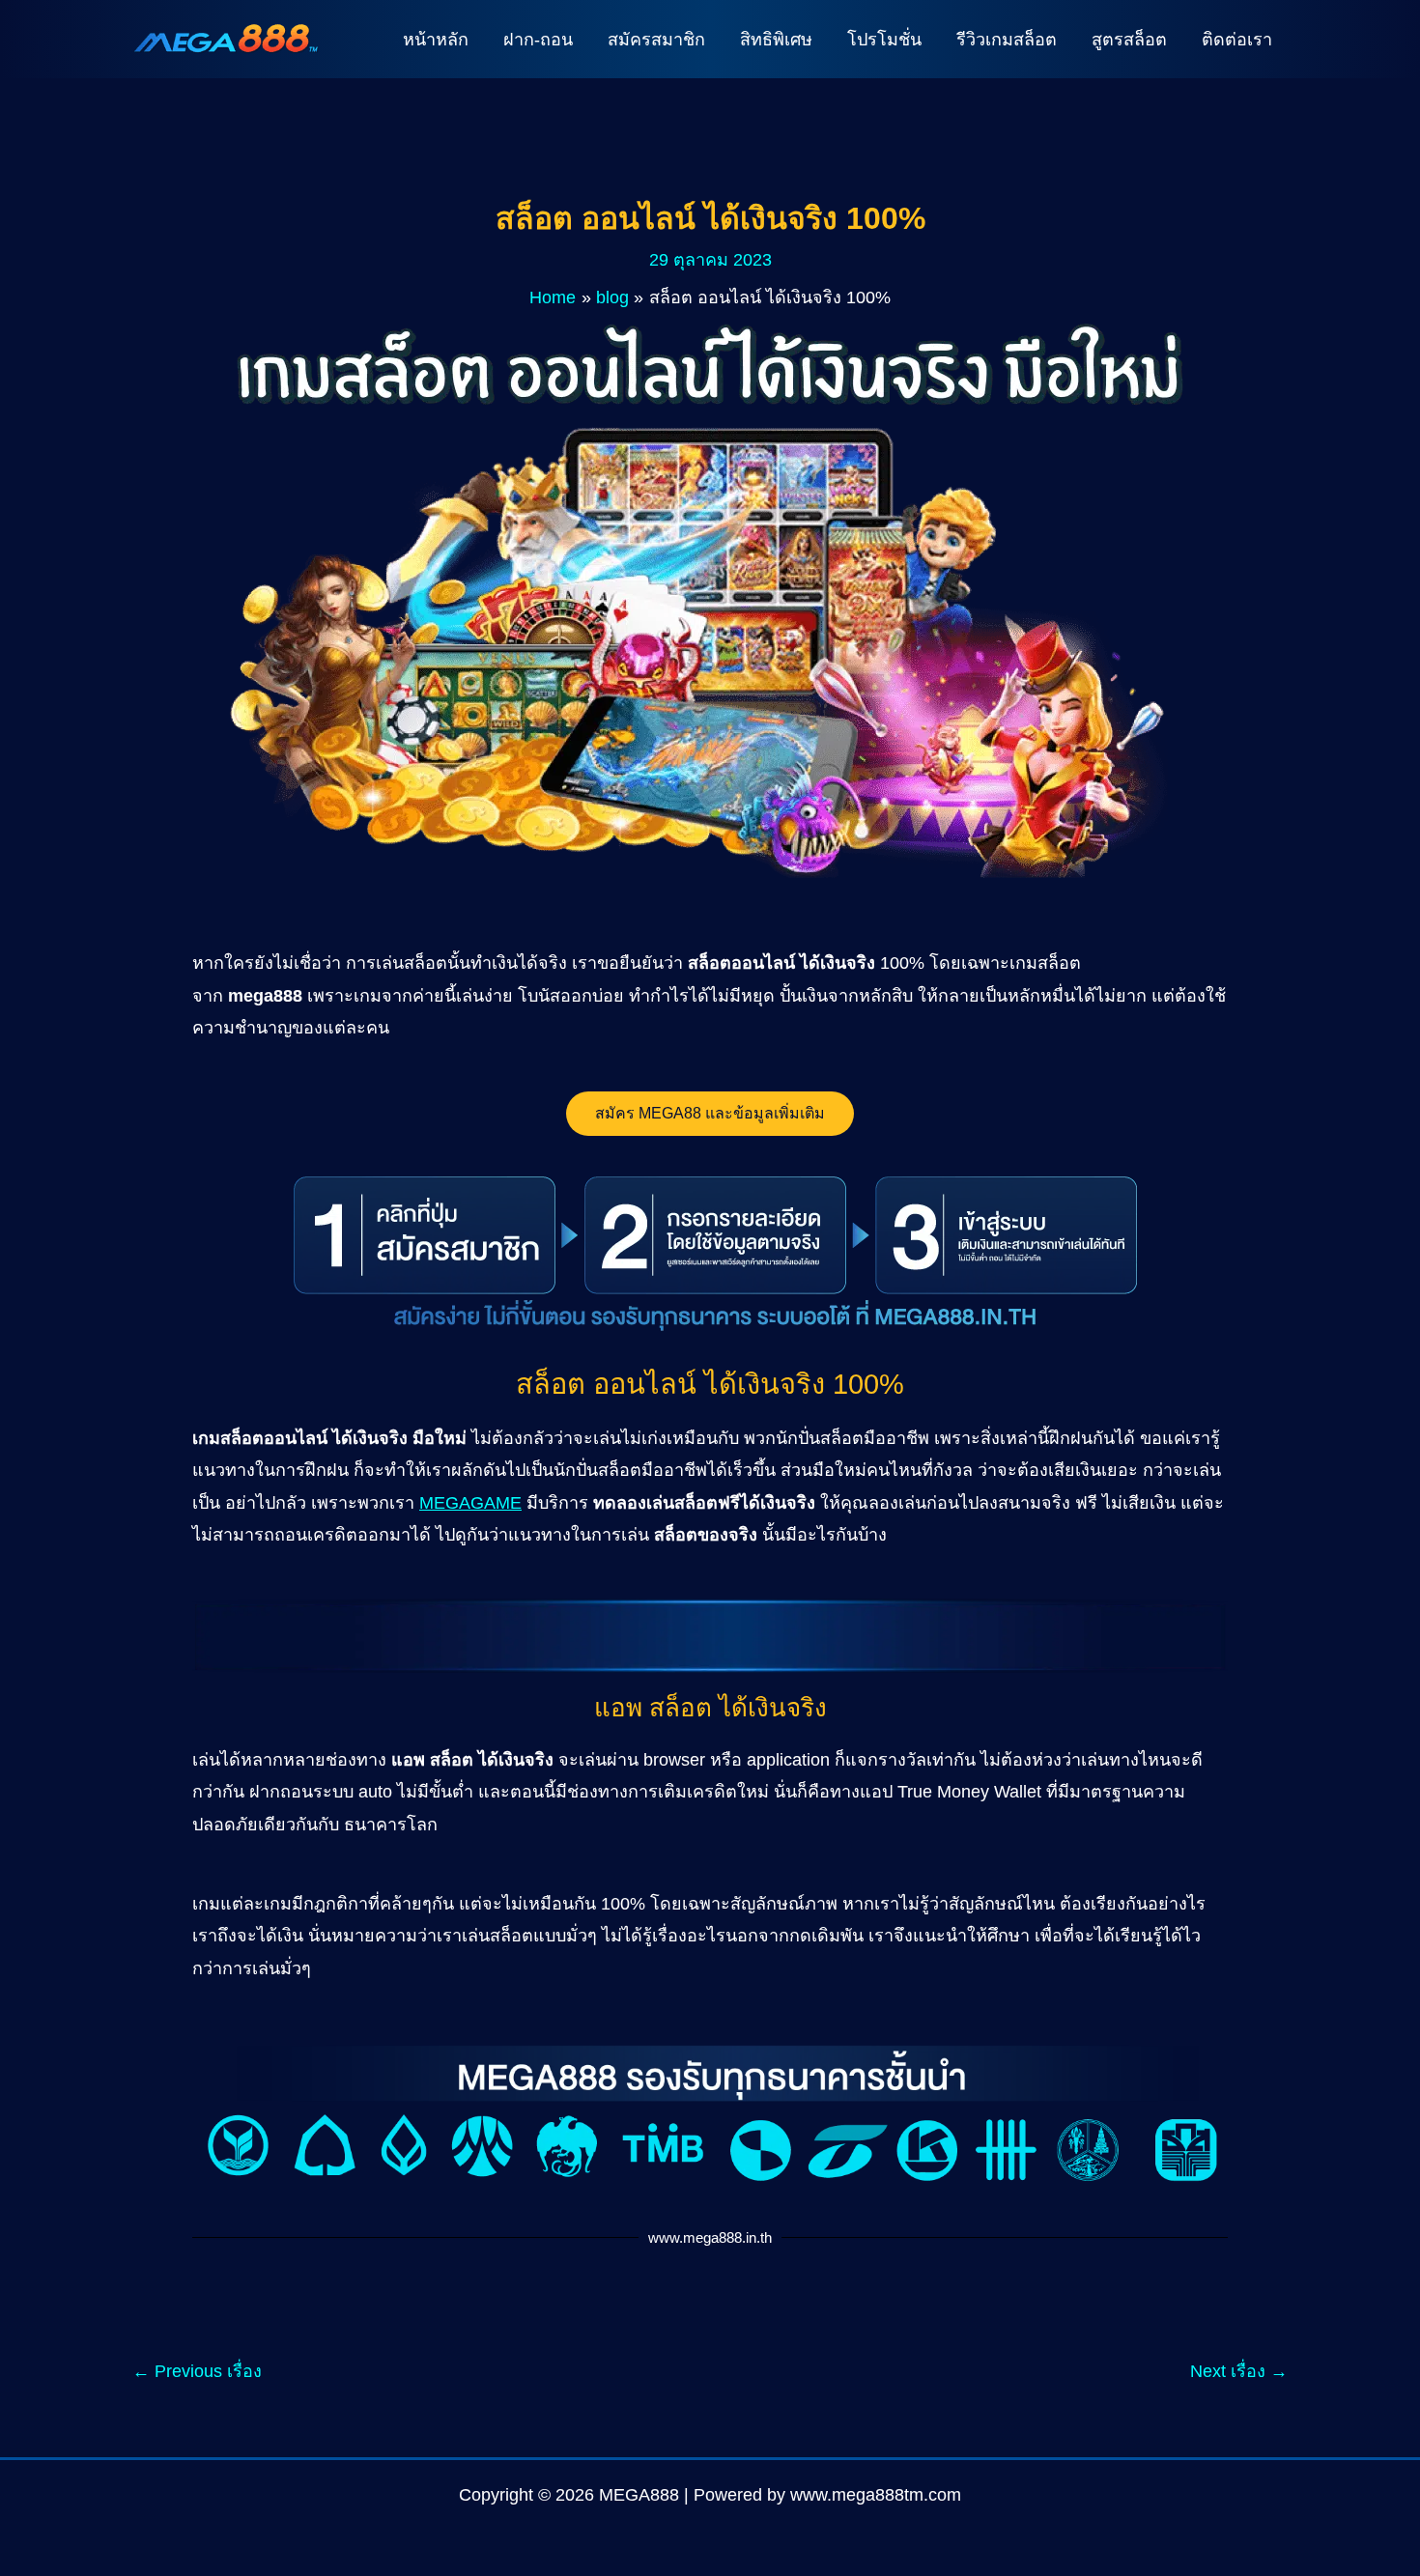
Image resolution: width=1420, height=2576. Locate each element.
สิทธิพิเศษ (776, 40)
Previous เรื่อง (197, 2371)
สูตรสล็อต (1129, 40)
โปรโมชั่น (884, 40)
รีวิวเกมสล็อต (1007, 40)
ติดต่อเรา (1237, 40)
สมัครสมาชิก (656, 40)
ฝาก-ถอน (538, 40)
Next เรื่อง (1239, 2371)
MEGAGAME (470, 1503)
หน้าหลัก (436, 40)
